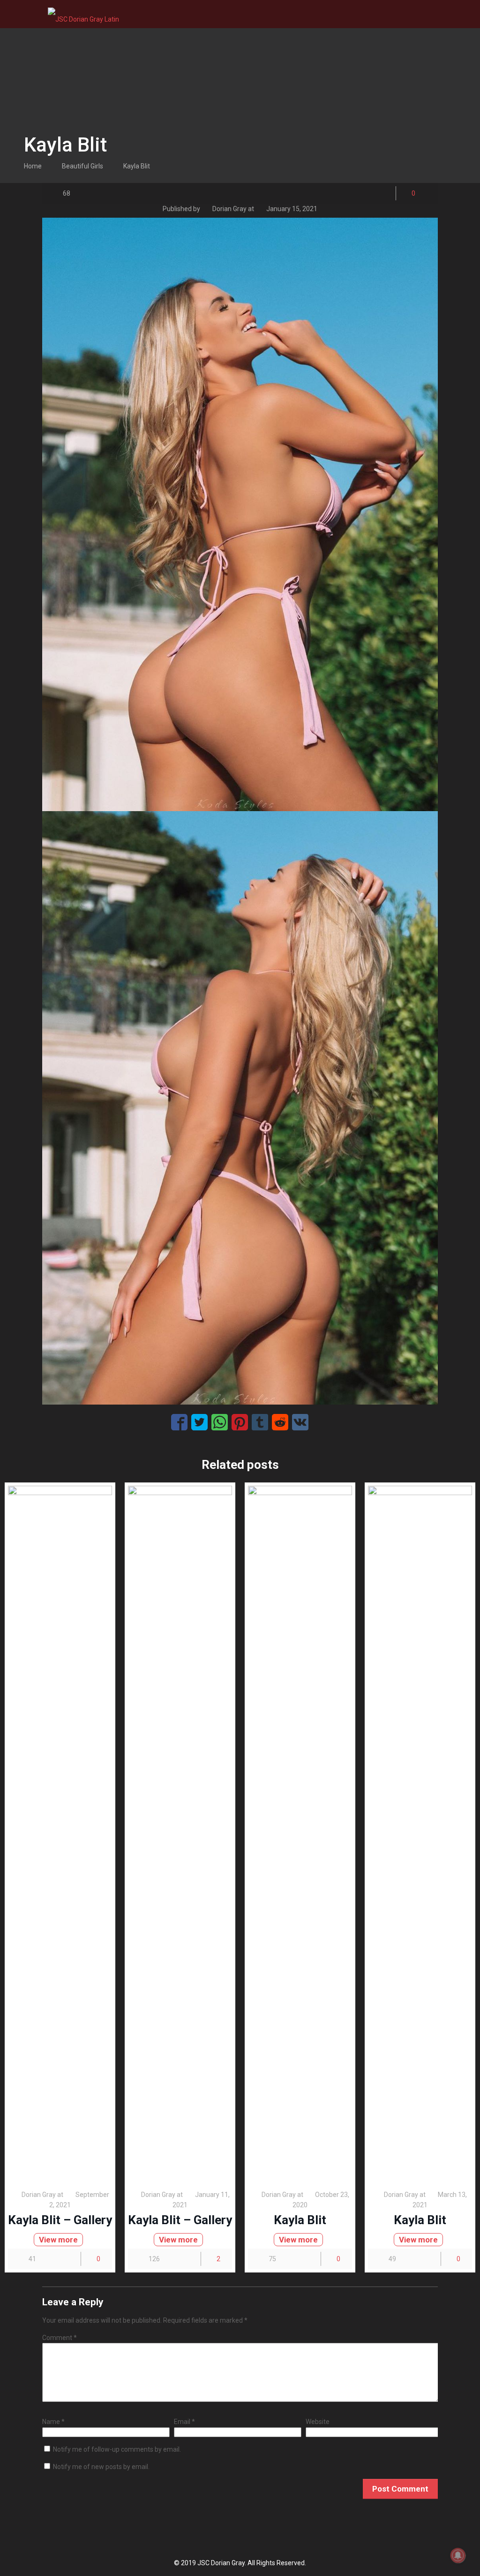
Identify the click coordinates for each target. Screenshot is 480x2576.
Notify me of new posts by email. (101, 2467)
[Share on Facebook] (179, 1422)
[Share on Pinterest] (240, 1422)
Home (33, 166)
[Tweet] (199, 1422)
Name (53, 2422)
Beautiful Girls (82, 166)
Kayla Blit (137, 166)
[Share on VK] (300, 1422)
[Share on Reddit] (280, 1422)
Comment (60, 2338)
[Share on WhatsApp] (220, 1422)
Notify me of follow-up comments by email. (117, 2449)
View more (58, 2240)
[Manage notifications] (458, 2555)
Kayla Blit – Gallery (60, 2220)
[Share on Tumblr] (260, 1422)
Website (318, 2422)
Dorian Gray (229, 209)
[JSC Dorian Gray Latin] (83, 14)
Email (184, 2422)
